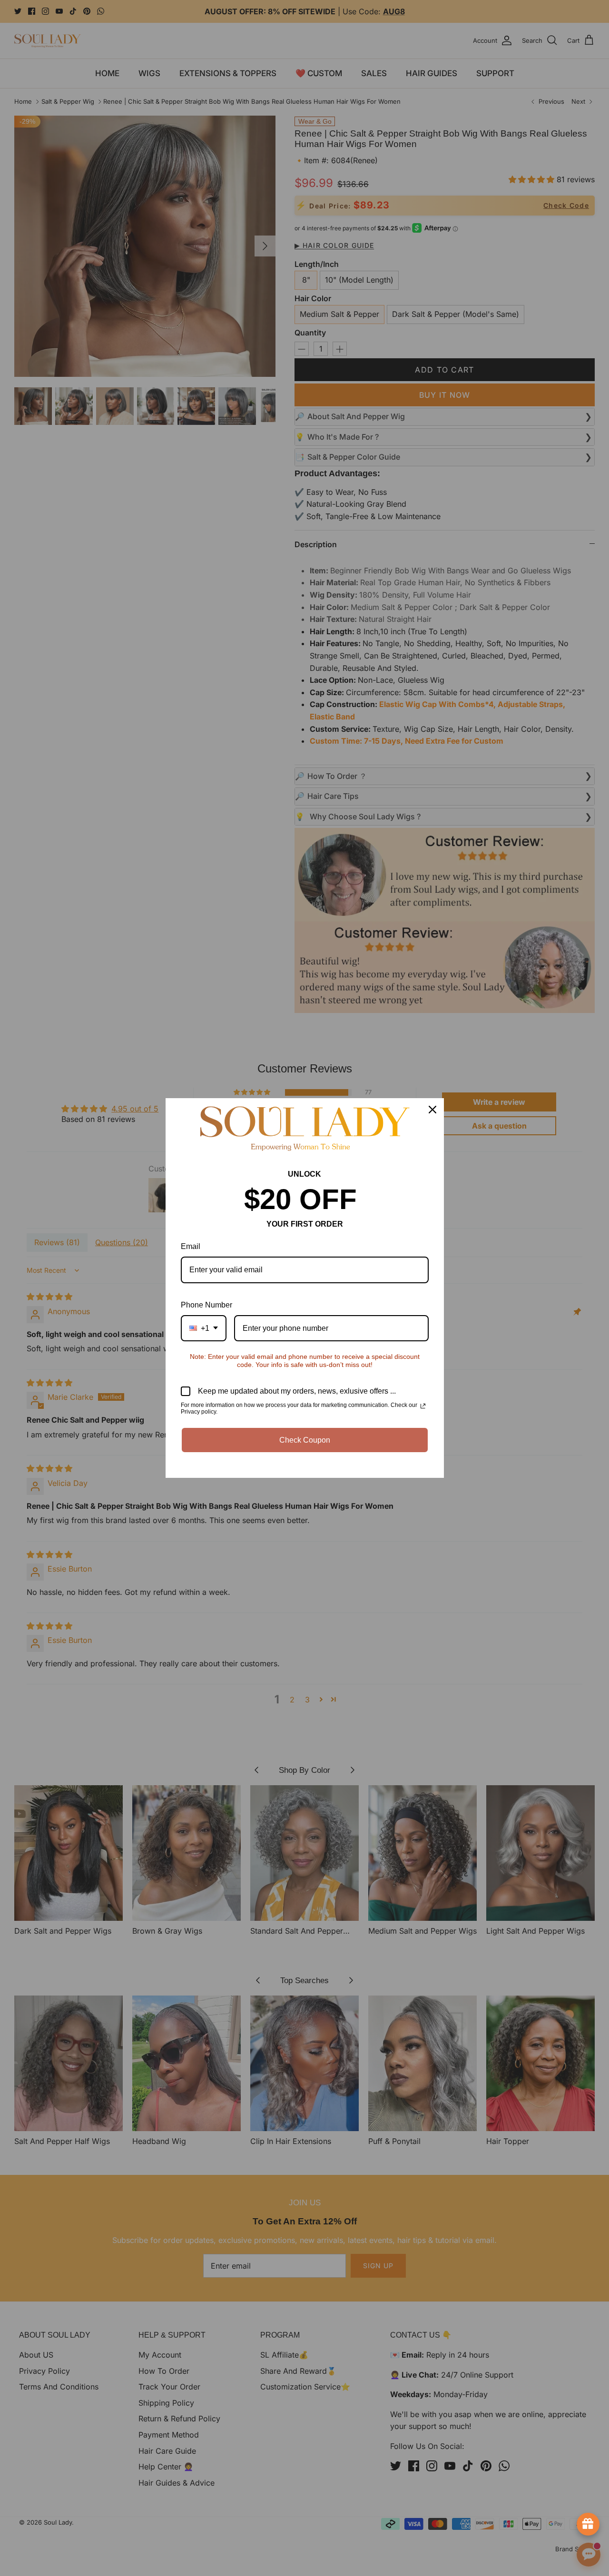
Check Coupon (305, 1440)
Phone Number (206, 1305)
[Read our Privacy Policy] (423, 1406)
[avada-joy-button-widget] (588, 2524)
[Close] (432, 1110)
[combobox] (204, 1328)
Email (191, 1246)
